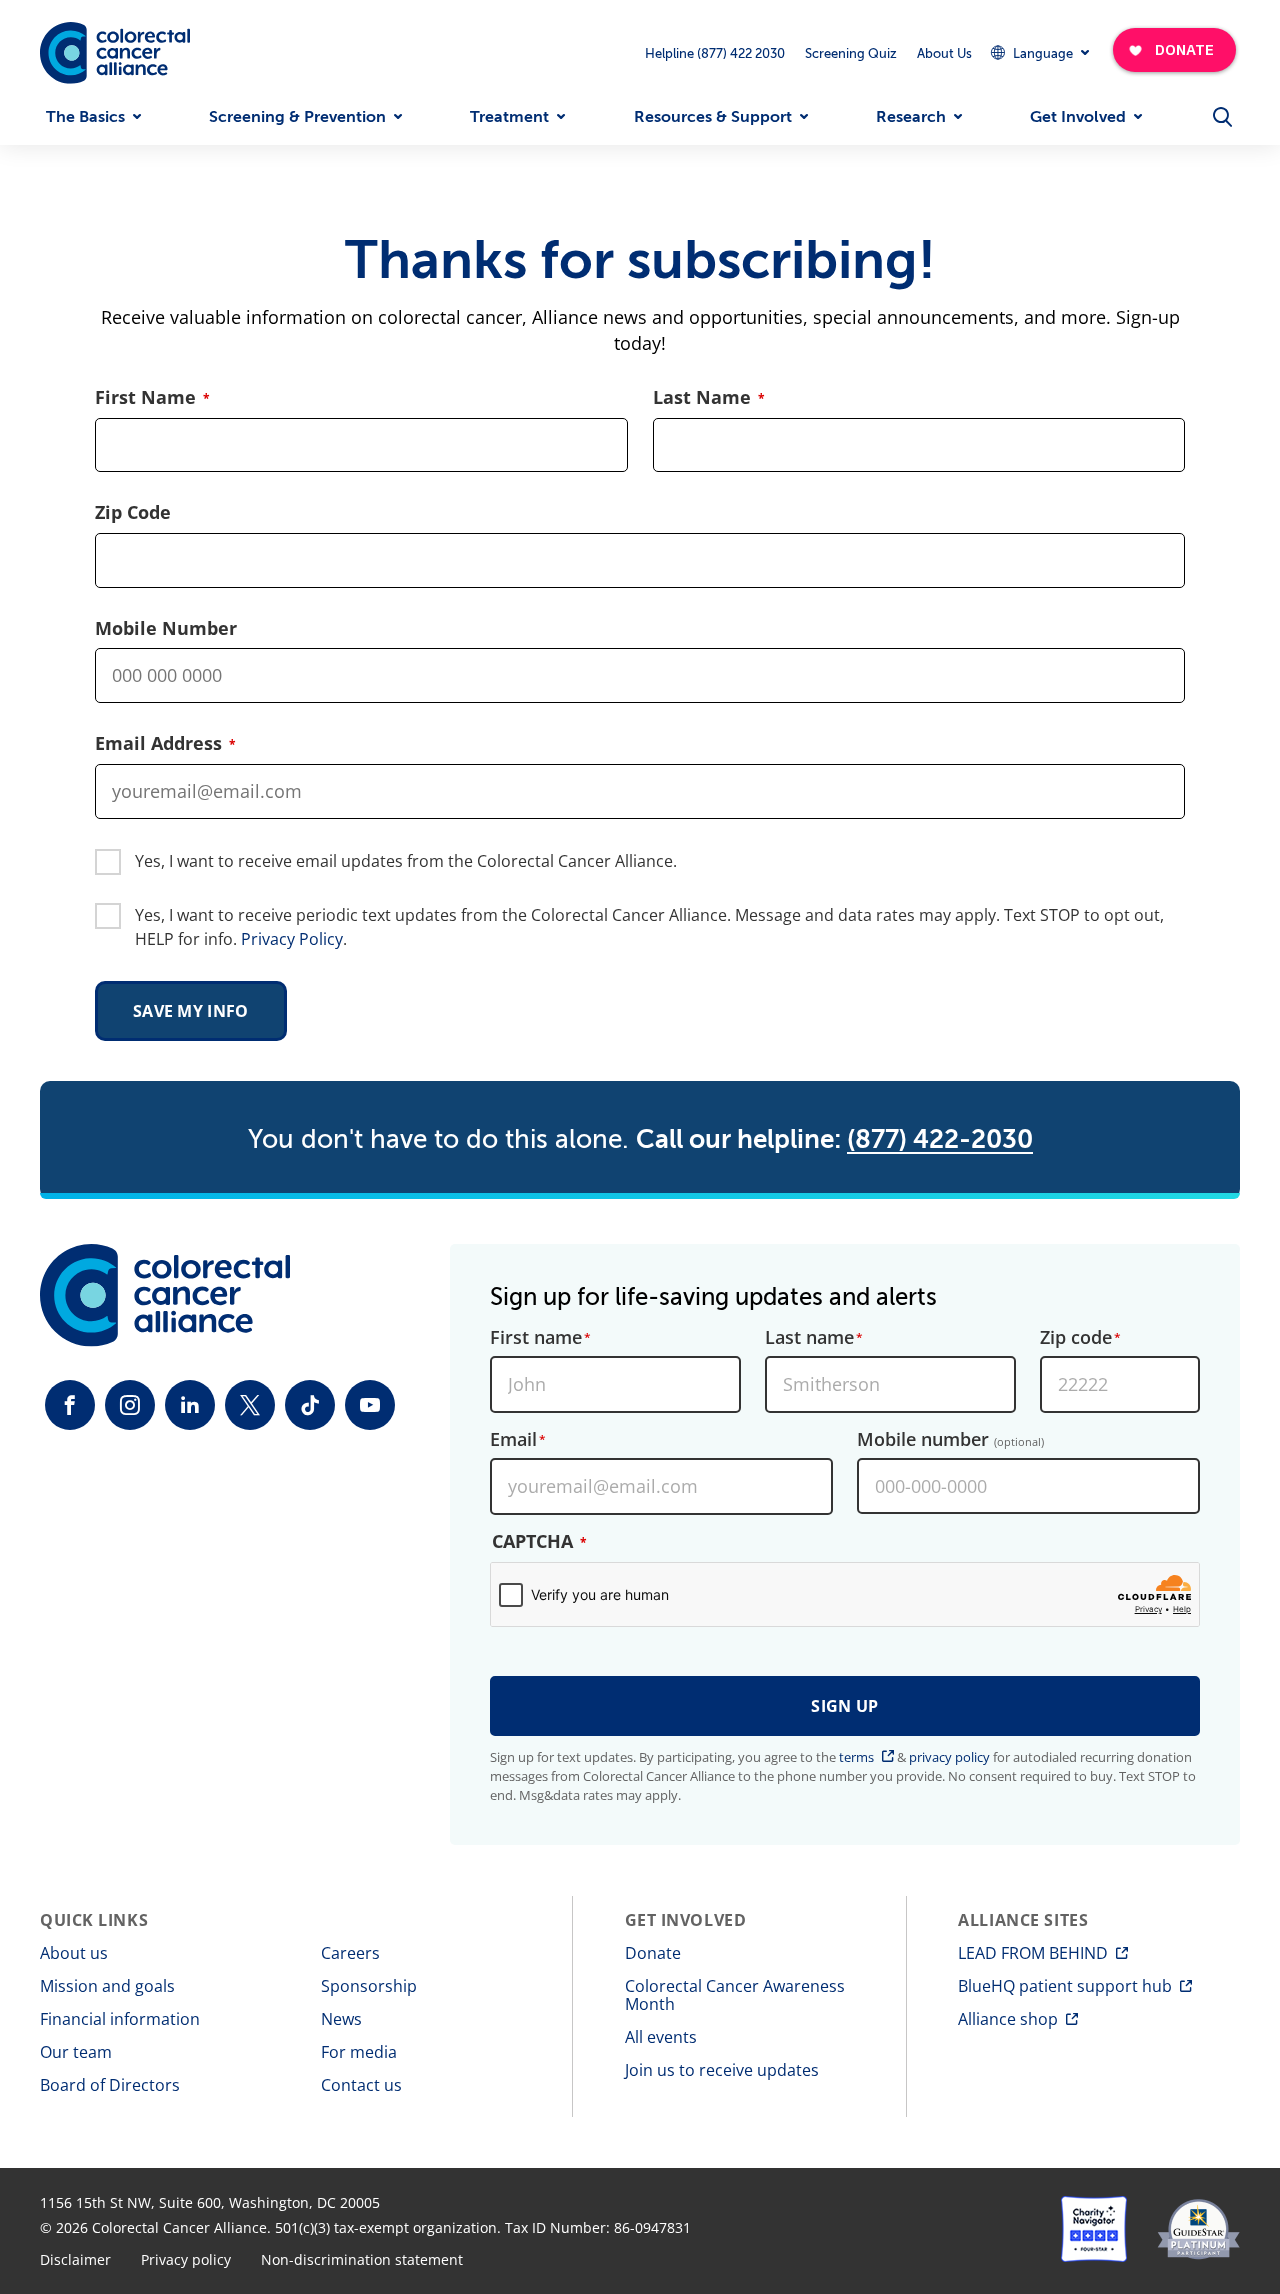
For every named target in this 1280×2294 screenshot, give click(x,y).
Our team (76, 2052)
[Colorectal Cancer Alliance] (115, 53)
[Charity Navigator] (1094, 2229)
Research (911, 117)
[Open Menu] (1222, 117)
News (341, 2019)
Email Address (158, 743)
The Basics (85, 117)
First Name (145, 397)
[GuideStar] (1198, 2229)
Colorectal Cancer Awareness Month (735, 1995)
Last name (809, 1338)
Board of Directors (110, 2085)
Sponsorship (369, 1986)
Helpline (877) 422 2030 (715, 53)
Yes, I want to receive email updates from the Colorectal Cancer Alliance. (406, 861)
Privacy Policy (292, 939)
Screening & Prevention (297, 117)
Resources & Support (713, 117)
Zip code (1076, 1338)
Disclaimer (75, 2260)
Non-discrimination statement (362, 2260)
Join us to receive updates (722, 2070)
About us (74, 1953)
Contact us (361, 2085)
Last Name (702, 397)
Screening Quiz (851, 53)
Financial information (120, 2019)
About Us (944, 53)
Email (513, 1440)
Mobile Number (166, 628)
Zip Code (133, 512)
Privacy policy (186, 2260)
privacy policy (949, 1757)
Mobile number (950, 1440)
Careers (350, 1953)
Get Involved (1078, 117)
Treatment (509, 117)
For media (359, 2052)
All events (661, 2037)
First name (536, 1338)
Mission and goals (107, 1986)
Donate (653, 1953)
